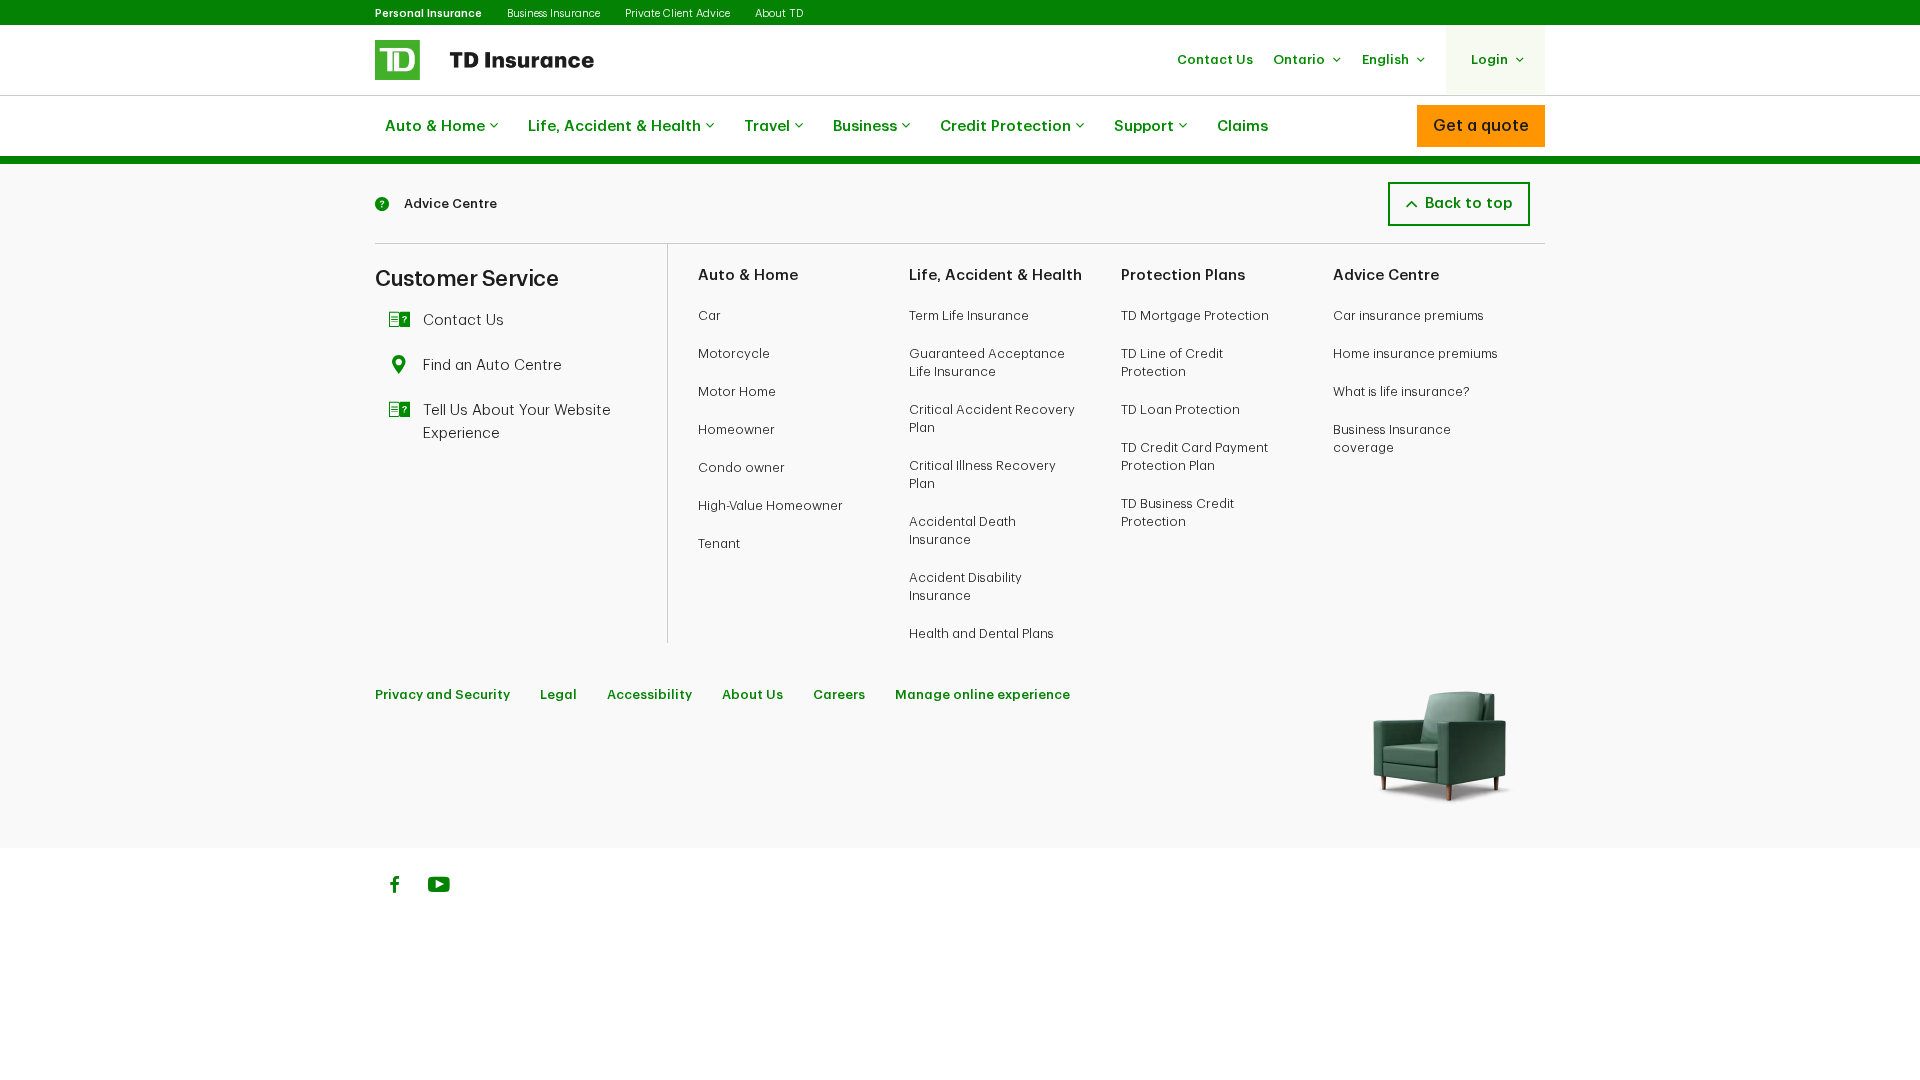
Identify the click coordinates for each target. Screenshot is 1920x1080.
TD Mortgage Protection (1195, 315)
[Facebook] (394, 887)
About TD (779, 13)
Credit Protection (1005, 126)
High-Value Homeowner (770, 505)
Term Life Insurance (969, 315)
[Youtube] (439, 887)
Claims (1242, 126)
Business (865, 126)
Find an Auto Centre (492, 365)
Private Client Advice (677, 13)
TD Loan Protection (1180, 409)
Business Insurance (553, 13)
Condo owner (741, 467)
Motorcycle (734, 353)
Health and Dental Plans (981, 633)
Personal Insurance (428, 13)
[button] (1215, 59)
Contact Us (463, 320)
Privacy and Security (442, 694)
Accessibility (649, 694)
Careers (839, 694)
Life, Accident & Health (614, 126)
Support (1144, 126)
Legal (558, 694)
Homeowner (736, 429)
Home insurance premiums (1415, 353)
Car (709, 315)
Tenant (719, 543)
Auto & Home (435, 126)
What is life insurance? (1401, 391)
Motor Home (737, 391)
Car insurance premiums (1408, 315)
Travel (767, 126)
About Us (752, 694)
